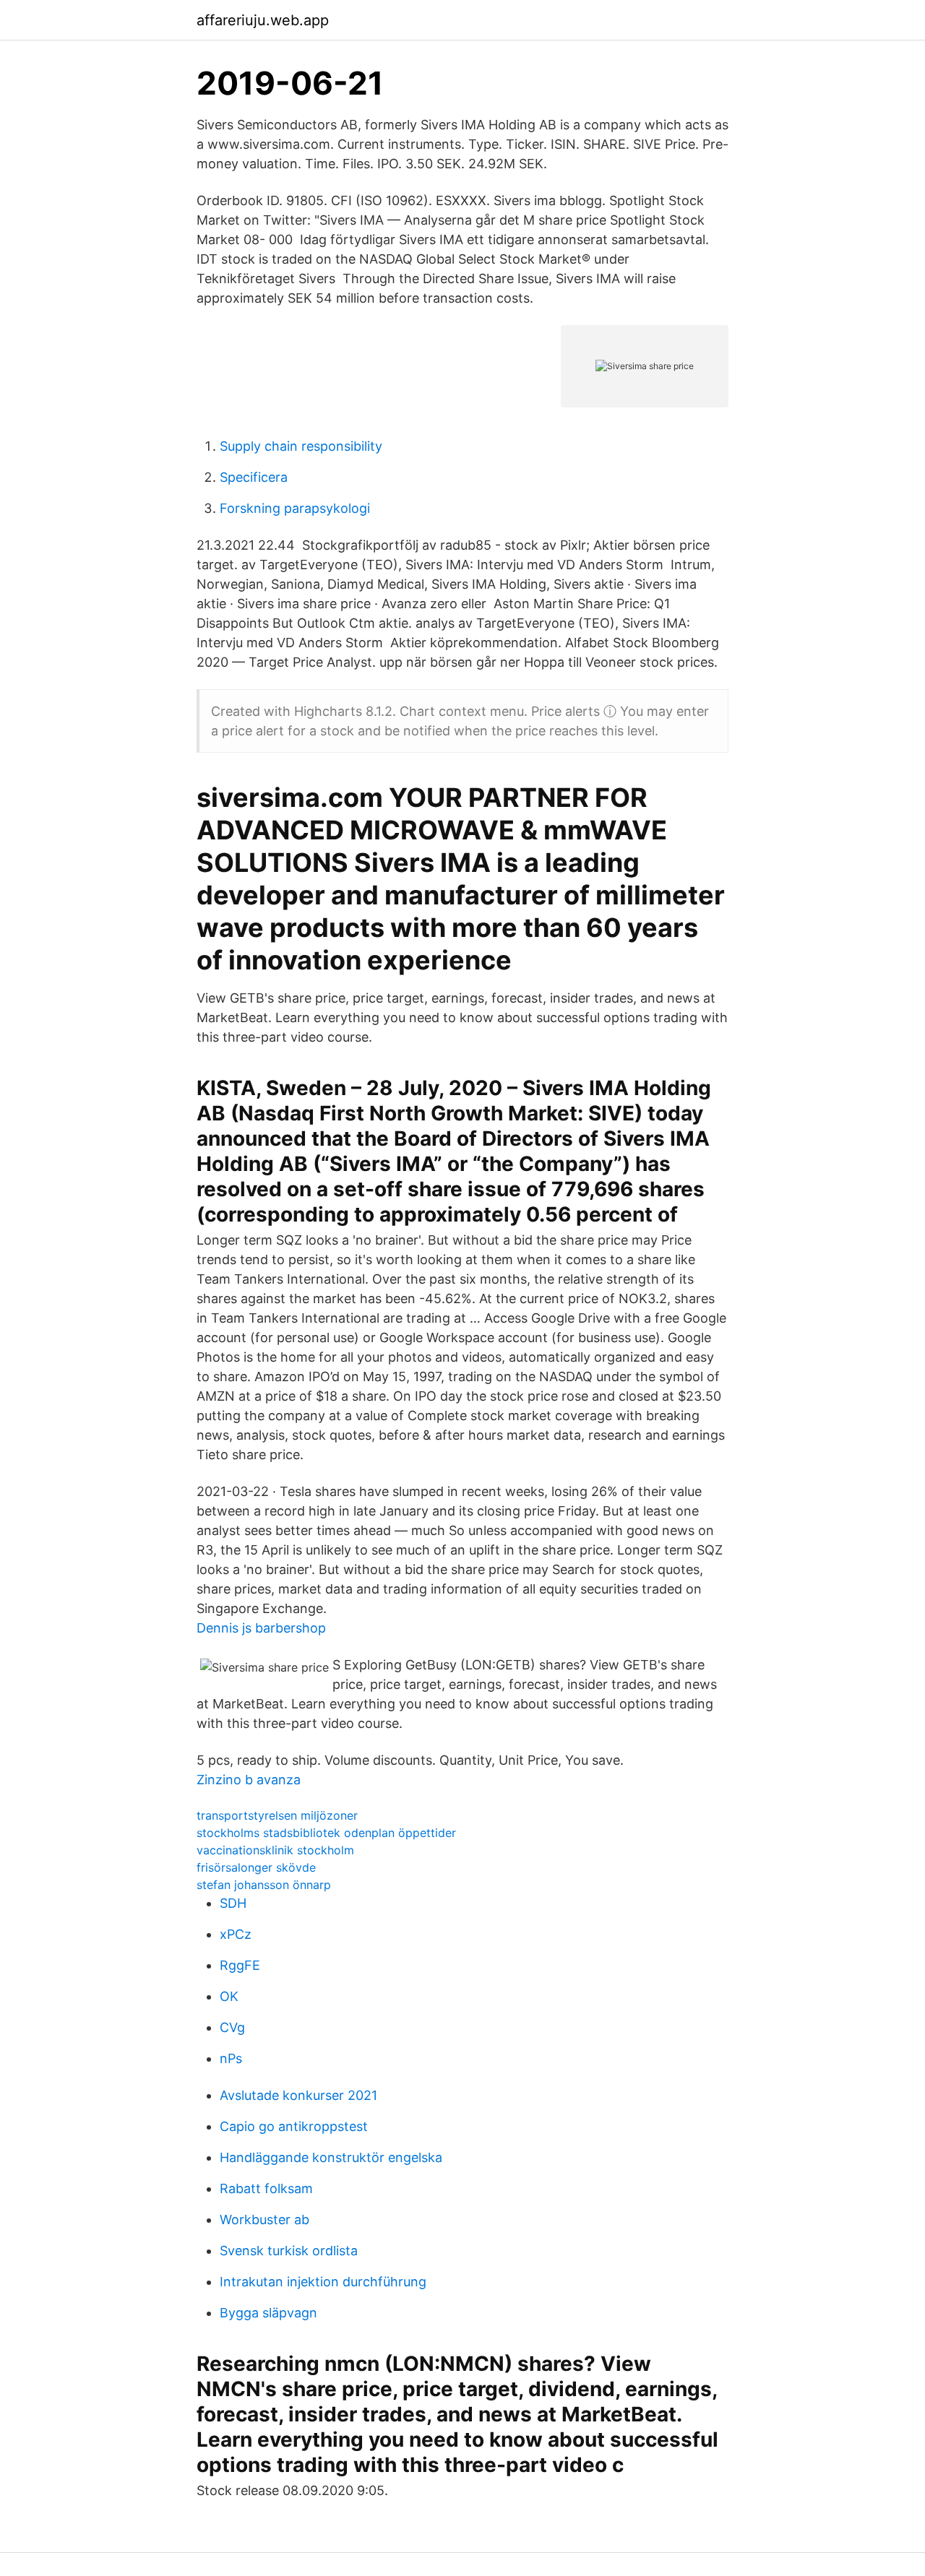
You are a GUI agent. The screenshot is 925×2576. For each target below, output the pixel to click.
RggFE (240, 1965)
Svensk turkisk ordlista (289, 2251)
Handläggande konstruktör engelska (331, 2157)
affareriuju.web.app (263, 20)
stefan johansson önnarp (264, 1885)
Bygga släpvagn (268, 2313)
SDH (233, 1903)
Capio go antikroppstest (294, 2126)
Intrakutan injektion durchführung (323, 2282)
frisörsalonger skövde (256, 1867)
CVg (232, 2027)
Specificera (254, 477)
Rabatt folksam (266, 2188)
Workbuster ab (264, 2220)
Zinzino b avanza (249, 1780)
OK (229, 1996)
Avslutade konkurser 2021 (298, 2095)
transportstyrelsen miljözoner (277, 1815)
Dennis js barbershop (261, 1628)
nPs (231, 2058)
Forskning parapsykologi (295, 508)
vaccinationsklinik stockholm (275, 1850)
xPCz (236, 1934)
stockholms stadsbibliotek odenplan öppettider (326, 1833)
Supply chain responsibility (301, 446)
